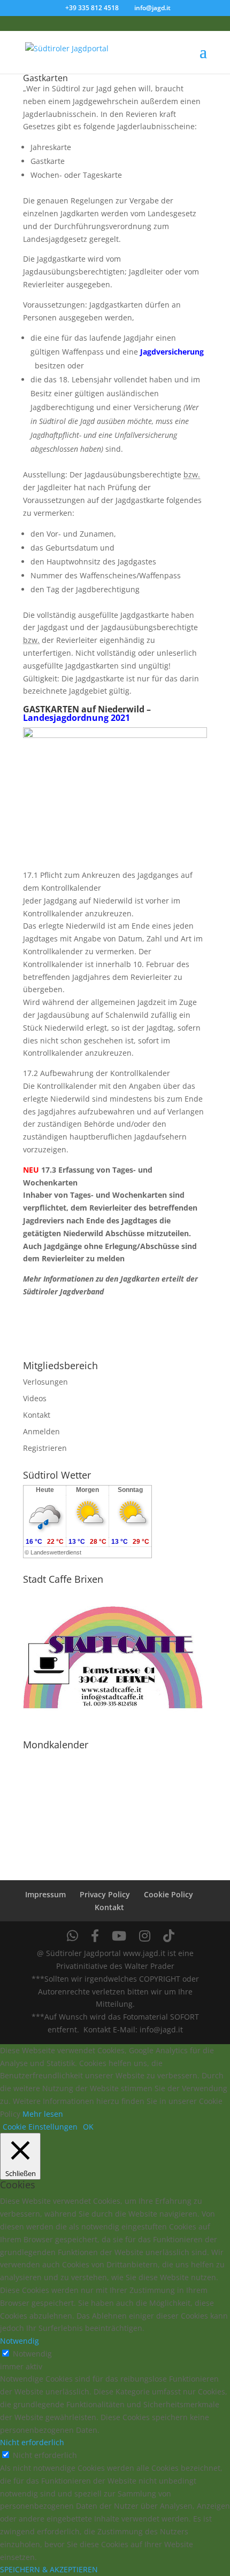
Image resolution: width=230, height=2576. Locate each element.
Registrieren (45, 1448)
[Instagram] (145, 1936)
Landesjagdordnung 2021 (76, 718)
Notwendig (32, 2354)
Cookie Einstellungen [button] (40, 2127)
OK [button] (88, 2127)
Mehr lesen (43, 2114)
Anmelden (41, 1431)
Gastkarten (45, 78)
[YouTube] (119, 1936)
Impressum (45, 1894)
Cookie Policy (168, 1894)
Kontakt (37, 1415)
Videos (35, 1398)
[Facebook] (95, 1936)
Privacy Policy (105, 1894)
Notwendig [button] (20, 2341)
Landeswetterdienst (56, 1552)
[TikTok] (169, 1936)
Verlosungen (45, 1382)
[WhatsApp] (72, 1936)
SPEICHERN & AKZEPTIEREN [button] (49, 2569)
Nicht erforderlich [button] (32, 2442)
